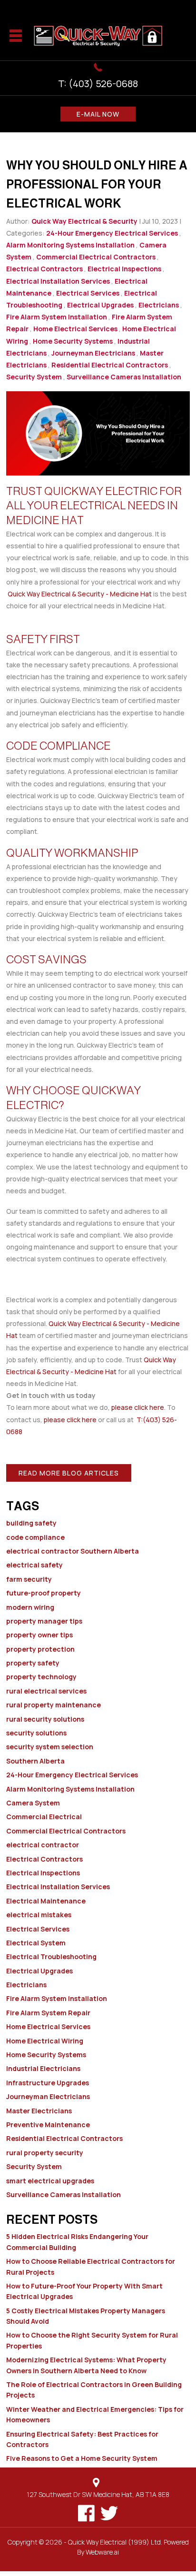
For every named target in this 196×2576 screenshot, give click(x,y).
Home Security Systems (73, 341)
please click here (138, 1407)
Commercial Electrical (44, 1817)
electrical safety (34, 1565)
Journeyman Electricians (93, 353)
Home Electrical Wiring (45, 2041)
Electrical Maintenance (46, 1901)
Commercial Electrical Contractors (96, 257)
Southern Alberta (35, 1761)
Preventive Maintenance (48, 2125)
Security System (34, 377)
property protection (40, 1649)
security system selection (50, 1747)
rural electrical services (46, 1691)
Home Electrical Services (75, 329)
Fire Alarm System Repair (48, 2013)
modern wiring (30, 1607)
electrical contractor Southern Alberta (73, 1551)
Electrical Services (88, 293)
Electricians (159, 305)
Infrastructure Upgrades (48, 2083)
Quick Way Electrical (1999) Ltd (114, 2542)
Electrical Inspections (124, 269)
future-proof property (44, 1593)
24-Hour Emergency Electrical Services (112, 233)
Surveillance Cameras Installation (124, 377)
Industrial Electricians (43, 2068)
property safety (33, 1663)
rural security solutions (45, 1719)
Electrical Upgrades (100, 305)
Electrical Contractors (44, 269)
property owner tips (39, 1635)
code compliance (35, 1537)
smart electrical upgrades (50, 2181)
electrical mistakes (39, 1915)
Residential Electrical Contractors (110, 365)
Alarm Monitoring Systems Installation (70, 245)
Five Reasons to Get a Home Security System (82, 2458)
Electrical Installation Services (58, 281)
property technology (41, 1677)
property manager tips (44, 1621)
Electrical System (36, 1943)
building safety (31, 1523)
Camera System (33, 1803)
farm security (29, 1579)
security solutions (36, 1733)
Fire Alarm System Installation (57, 317)
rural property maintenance (54, 1705)
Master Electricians (39, 2111)
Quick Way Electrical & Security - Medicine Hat (80, 594)
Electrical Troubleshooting (51, 1957)
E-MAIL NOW (98, 114)
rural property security (45, 2153)
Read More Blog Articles (69, 1473)
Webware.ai (102, 2552)
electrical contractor (43, 1845)
